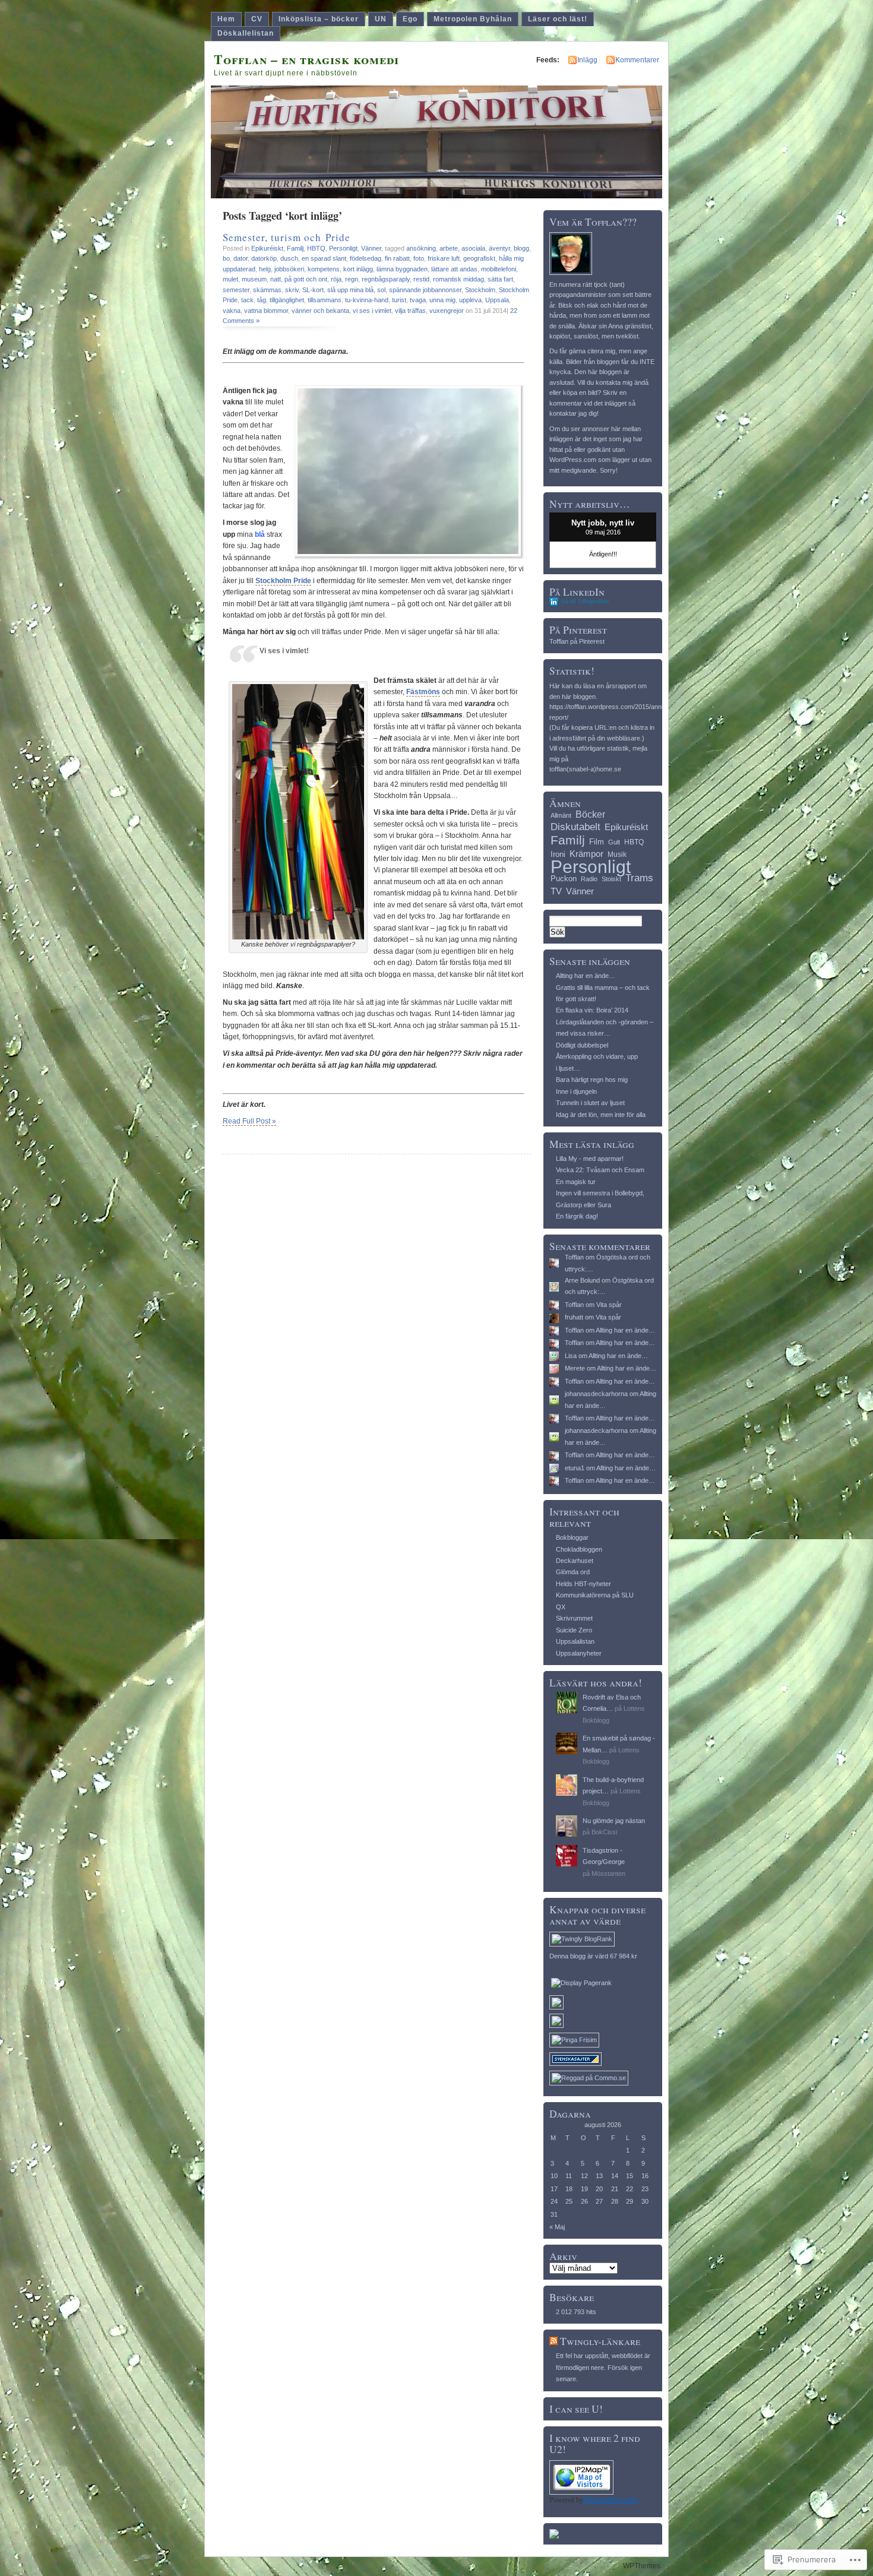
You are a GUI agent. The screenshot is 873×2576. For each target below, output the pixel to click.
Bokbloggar (572, 1537)
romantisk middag (458, 279)
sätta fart (500, 279)
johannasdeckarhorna (596, 1394)
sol (381, 290)
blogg (521, 248)
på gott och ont (306, 279)
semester (236, 290)
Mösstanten (608, 1874)
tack (247, 300)
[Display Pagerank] (581, 1983)
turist (399, 300)
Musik (617, 855)
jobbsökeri (289, 269)
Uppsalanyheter (579, 1653)
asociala (473, 248)
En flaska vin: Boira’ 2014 (592, 1010)
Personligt (343, 248)
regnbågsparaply (386, 279)
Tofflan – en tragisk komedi (306, 59)
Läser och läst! (558, 19)
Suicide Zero (574, 1630)
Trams (639, 878)
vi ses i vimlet (372, 311)
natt (276, 279)
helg (265, 269)
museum (254, 279)
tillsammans (325, 300)
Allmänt (561, 815)
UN (381, 19)
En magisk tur (576, 1182)
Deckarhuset (575, 1561)
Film (597, 842)
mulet (230, 279)
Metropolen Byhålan (473, 19)
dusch (289, 258)
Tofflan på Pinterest (577, 641)
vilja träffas (410, 311)
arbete (449, 248)
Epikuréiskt (267, 248)
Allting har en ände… (586, 976)
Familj (295, 248)
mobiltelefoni (499, 269)
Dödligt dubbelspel (582, 1045)
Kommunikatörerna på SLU (595, 1595)
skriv (292, 290)
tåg (262, 300)
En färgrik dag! (577, 1216)
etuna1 (575, 1468)
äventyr (499, 248)
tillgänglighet (287, 300)
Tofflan (574, 1257)
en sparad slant (324, 258)
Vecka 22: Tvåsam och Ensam (600, 1170)
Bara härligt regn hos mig (592, 1080)
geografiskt (479, 258)
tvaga (418, 300)
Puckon (564, 879)
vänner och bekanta (320, 311)
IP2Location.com (610, 2500)
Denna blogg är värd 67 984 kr (593, 1956)
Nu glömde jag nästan (614, 1821)
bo (226, 258)
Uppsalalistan (575, 1641)
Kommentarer (637, 60)
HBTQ (316, 248)
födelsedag (366, 258)
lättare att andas (454, 269)
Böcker (590, 814)
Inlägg (587, 60)
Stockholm (480, 290)
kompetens (324, 269)
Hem (226, 19)
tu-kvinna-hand (367, 300)
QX (561, 1607)
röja (336, 279)
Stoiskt (611, 879)
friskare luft (444, 258)
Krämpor (586, 854)
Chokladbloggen (579, 1549)
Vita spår (609, 1305)
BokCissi (604, 1832)
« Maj (557, 2227)
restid (421, 279)
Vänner (371, 248)
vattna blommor (266, 311)
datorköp (264, 258)
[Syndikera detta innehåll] (553, 2341)
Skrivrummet (574, 1618)
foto (419, 258)
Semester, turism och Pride (287, 237)
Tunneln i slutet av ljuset (590, 1103)
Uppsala (497, 300)
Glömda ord (573, 1572)
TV (556, 891)
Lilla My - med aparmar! (590, 1159)
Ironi (558, 854)
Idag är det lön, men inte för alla (601, 1115)
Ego (410, 19)
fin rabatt (397, 258)
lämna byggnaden (402, 269)
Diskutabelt (575, 827)
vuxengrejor (447, 311)
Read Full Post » (249, 1121)
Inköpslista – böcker (319, 19)
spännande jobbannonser (425, 290)
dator (241, 258)
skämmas (267, 290)
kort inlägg (358, 269)
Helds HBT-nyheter (583, 1584)
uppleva (470, 300)
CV (257, 19)
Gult (614, 842)
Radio (589, 879)
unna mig (442, 300)
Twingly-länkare (600, 2341)
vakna (232, 311)
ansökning (421, 248)
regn (352, 279)
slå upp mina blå (350, 290)
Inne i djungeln (576, 1091)
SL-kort (313, 290)
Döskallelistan (246, 33)
